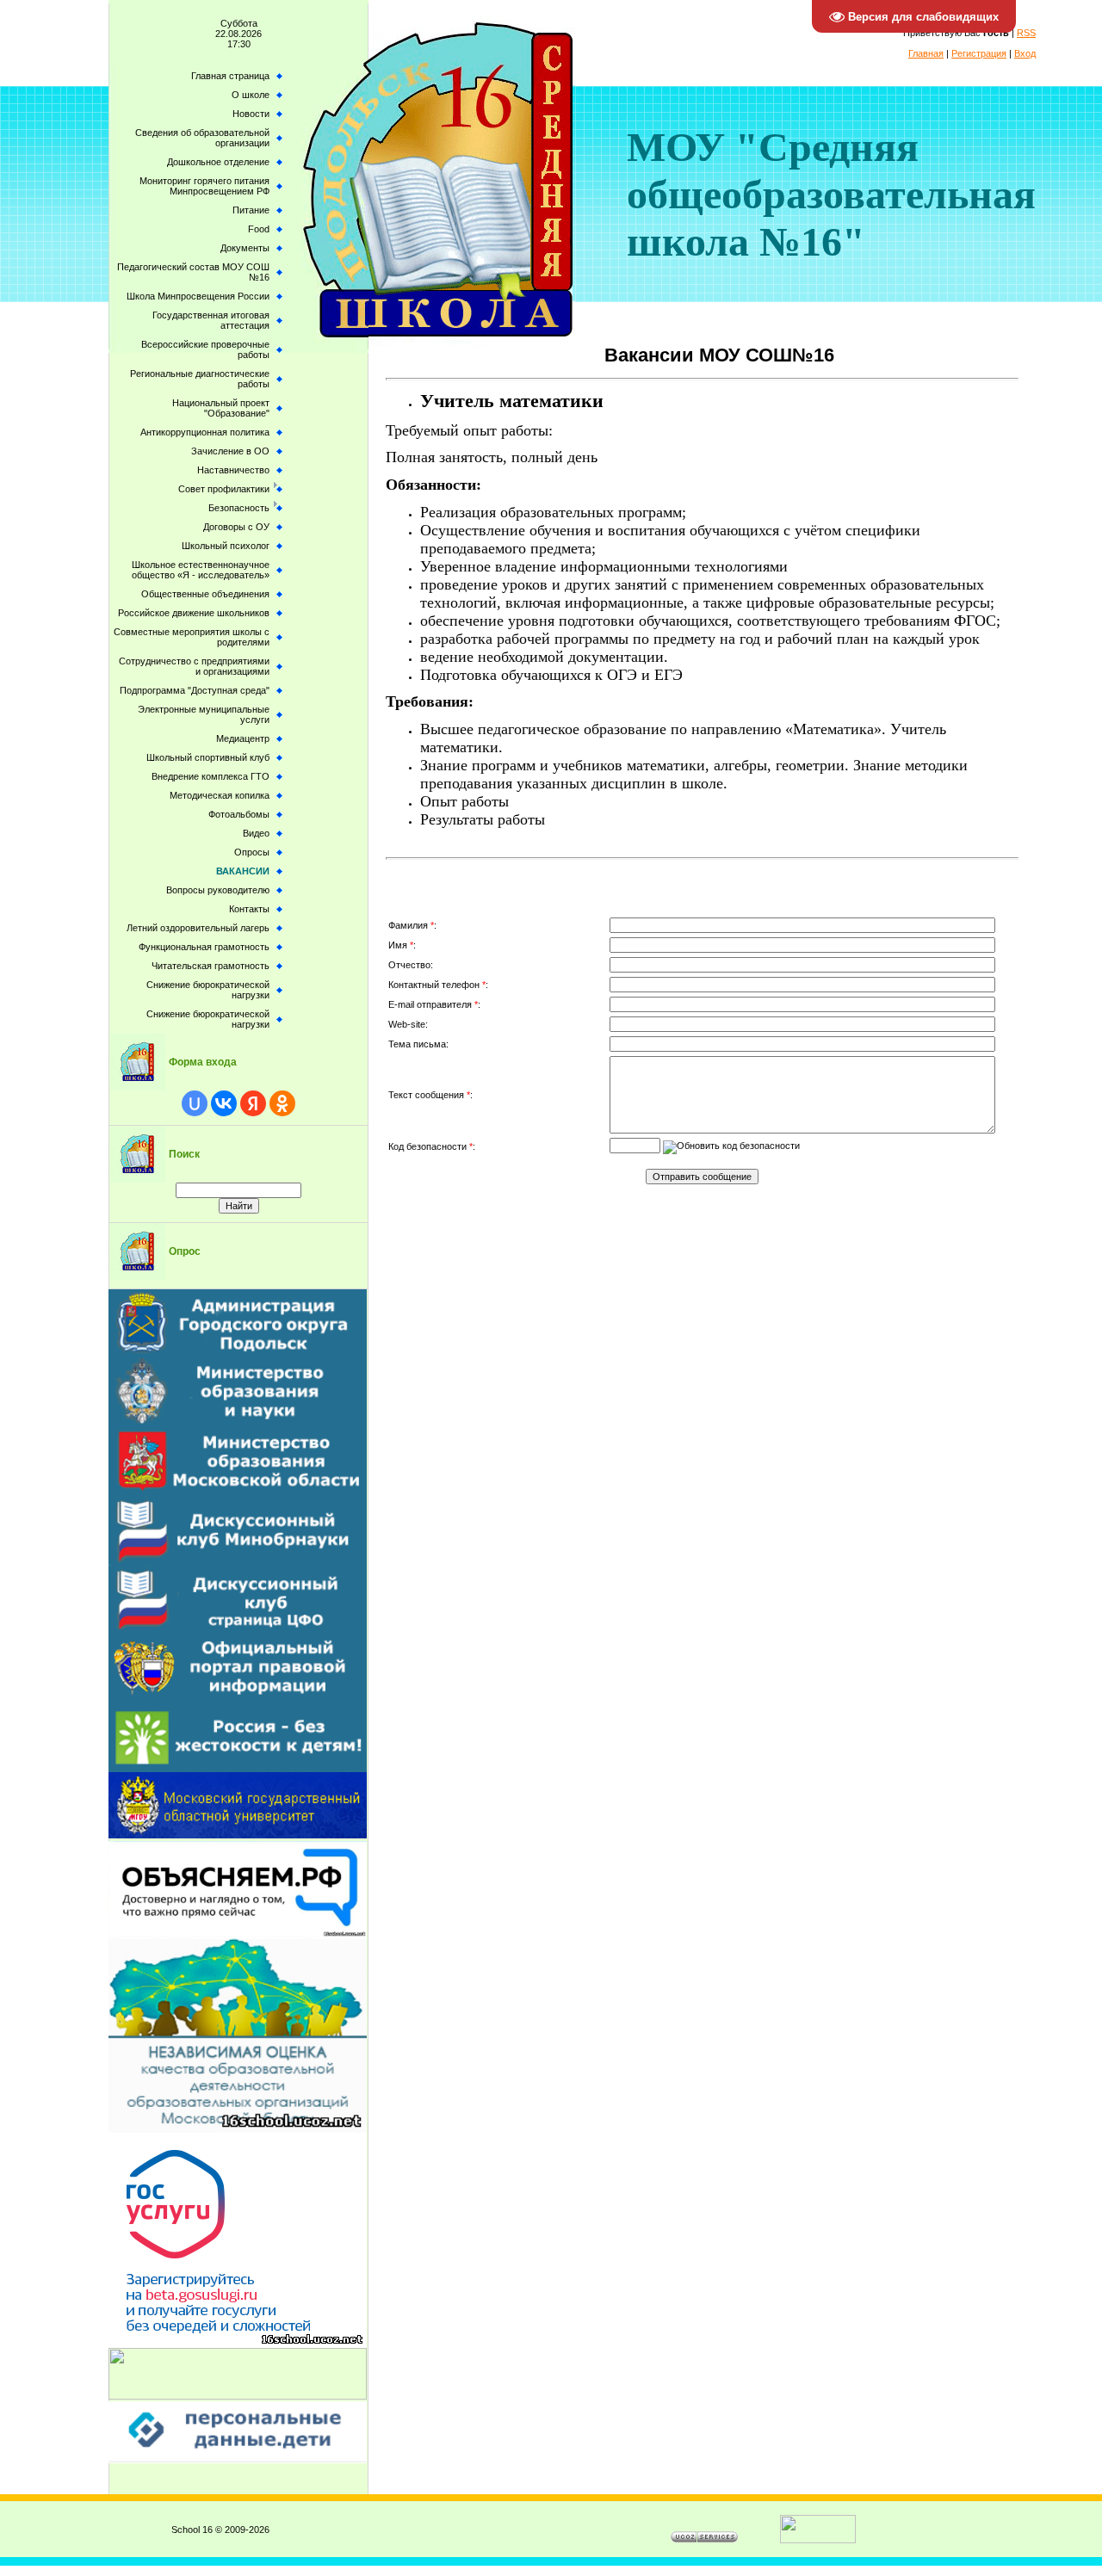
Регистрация (979, 53)
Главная (926, 53)
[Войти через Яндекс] (253, 1103)
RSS (1026, 33)
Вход (1025, 53)
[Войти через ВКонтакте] (224, 1103)
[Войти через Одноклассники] (282, 1103)
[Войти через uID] (195, 1103)
